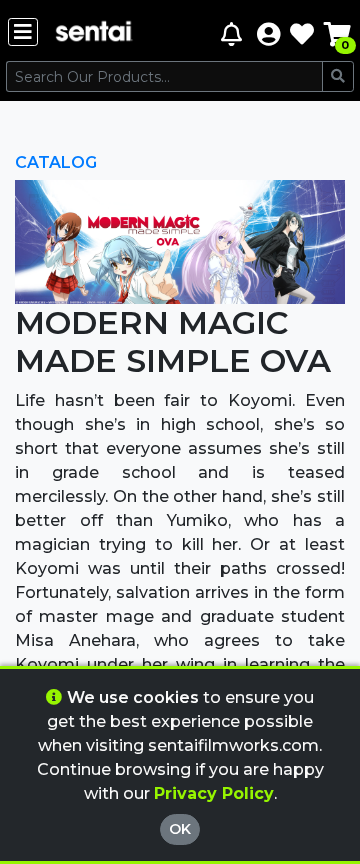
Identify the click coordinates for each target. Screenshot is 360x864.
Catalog (56, 162)
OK (180, 829)
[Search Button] (338, 76)
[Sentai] (94, 33)
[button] (268, 33)
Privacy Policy (214, 793)
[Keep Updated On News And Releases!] (234, 33)
